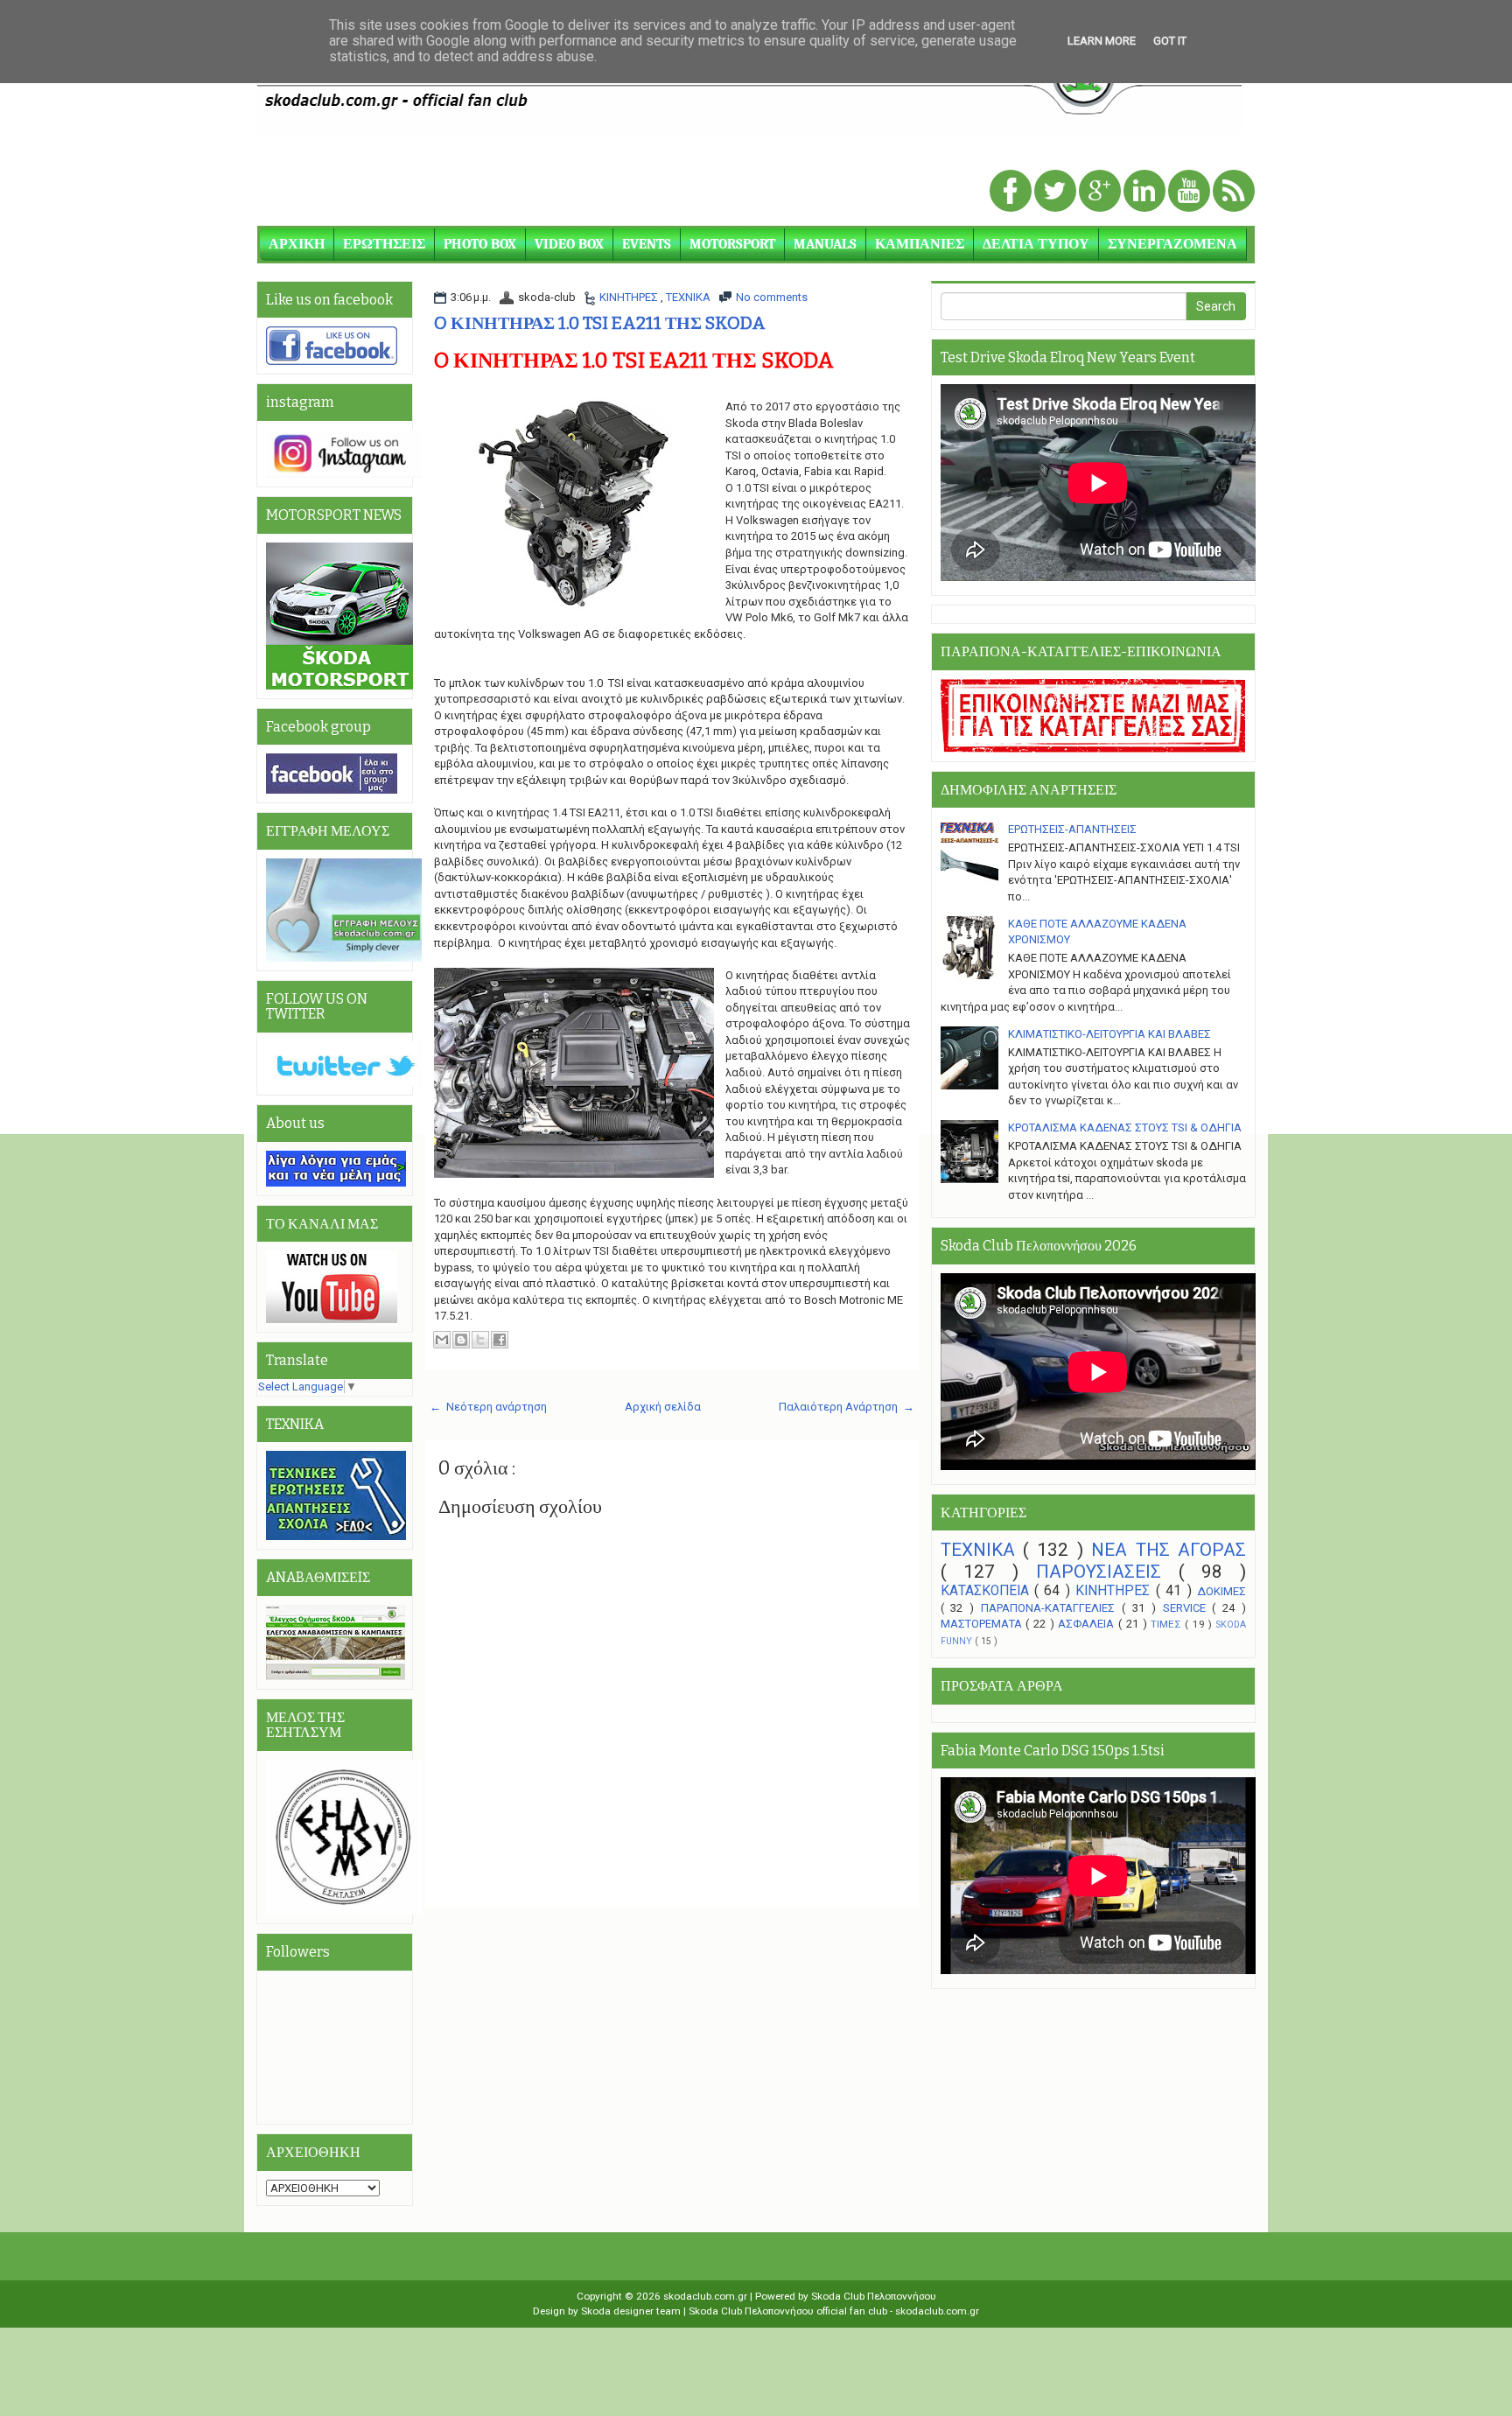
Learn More (1102, 41)
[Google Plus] (1101, 192)
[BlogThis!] (461, 1340)
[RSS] (1234, 192)
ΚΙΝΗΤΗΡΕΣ (630, 297)
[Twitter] (1057, 192)
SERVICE (1188, 1608)
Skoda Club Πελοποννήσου (874, 2296)
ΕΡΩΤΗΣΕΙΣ (384, 244)
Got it (1170, 41)
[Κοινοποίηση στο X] (480, 1340)
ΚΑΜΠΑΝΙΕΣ (920, 244)
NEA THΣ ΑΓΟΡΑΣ (1169, 1550)
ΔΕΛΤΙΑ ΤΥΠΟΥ (1036, 244)
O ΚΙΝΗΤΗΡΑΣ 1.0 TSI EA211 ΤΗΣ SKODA (600, 323)
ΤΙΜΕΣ (1168, 1624)
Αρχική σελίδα (663, 1407)
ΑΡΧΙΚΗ (297, 244)
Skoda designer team (632, 2311)
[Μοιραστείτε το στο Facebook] (500, 1340)
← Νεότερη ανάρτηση (488, 1407)
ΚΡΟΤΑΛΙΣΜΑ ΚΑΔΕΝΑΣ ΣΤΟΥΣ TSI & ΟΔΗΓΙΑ (1125, 1127)
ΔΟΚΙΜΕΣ (1221, 1591)
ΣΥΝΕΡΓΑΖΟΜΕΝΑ (1172, 244)
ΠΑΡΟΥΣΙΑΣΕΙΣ (1107, 1572)
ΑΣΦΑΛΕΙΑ (1088, 1624)
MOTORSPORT (732, 244)
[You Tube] (1190, 192)
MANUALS (825, 244)
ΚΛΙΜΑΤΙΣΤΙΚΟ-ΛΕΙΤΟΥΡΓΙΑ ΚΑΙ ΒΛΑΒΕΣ (1109, 1034)
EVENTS (647, 244)
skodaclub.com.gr (707, 2296)
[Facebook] (1012, 192)
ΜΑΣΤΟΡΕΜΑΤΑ (983, 1624)
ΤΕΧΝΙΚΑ (688, 297)
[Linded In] (1146, 192)
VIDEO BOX (569, 244)
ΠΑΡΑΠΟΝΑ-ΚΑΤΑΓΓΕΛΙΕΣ (1051, 1608)
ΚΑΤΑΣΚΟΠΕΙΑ (987, 1591)
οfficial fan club (853, 2311)
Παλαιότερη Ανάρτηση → (847, 1407)
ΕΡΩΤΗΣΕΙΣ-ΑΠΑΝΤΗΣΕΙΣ (1072, 829)
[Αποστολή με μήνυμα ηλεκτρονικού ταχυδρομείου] (442, 1340)
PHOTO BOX (480, 244)
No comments (772, 297)
